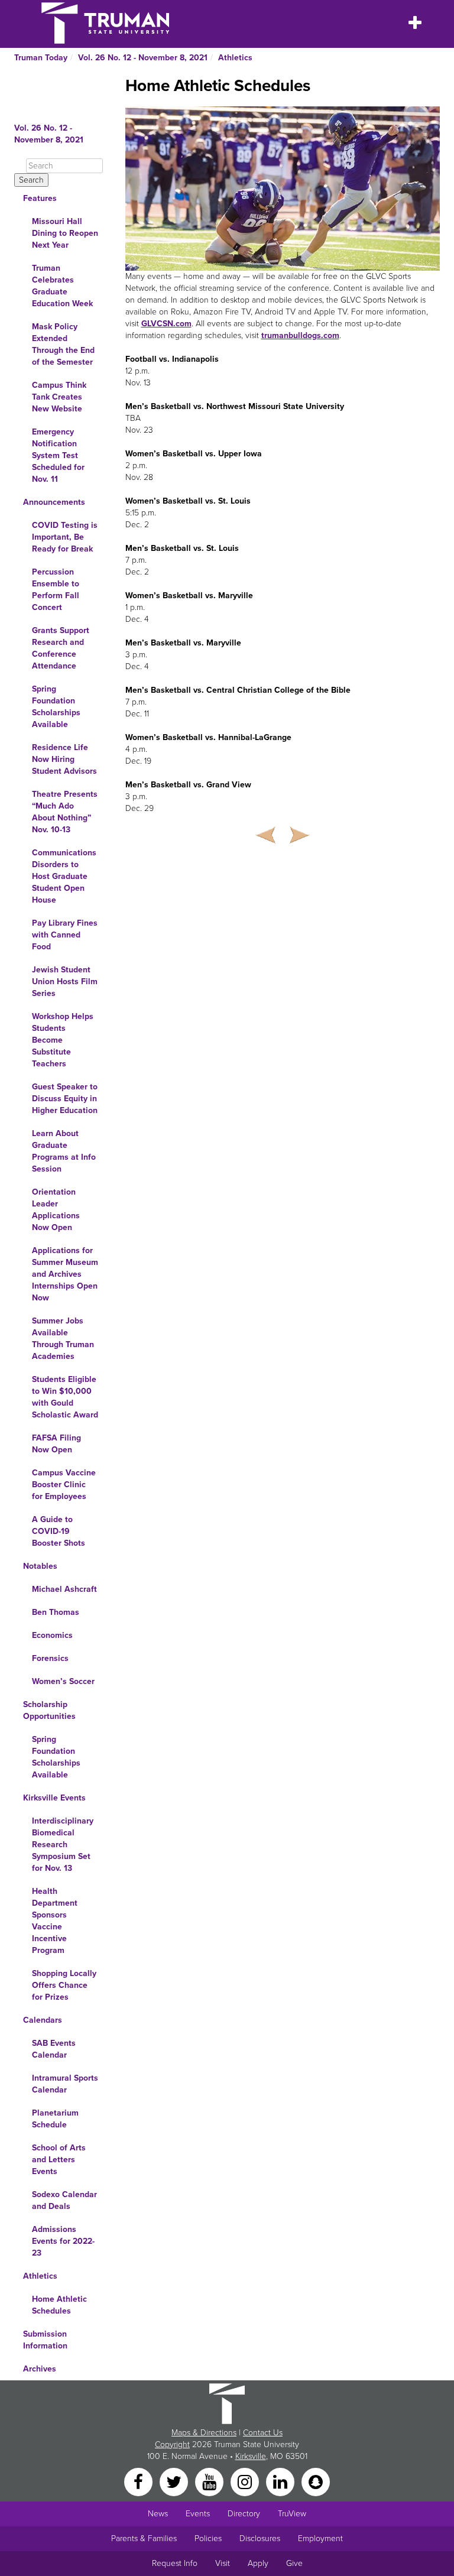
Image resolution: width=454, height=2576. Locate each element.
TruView (292, 2514)
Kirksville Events (54, 1798)
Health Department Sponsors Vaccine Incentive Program (55, 1921)
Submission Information (45, 2340)
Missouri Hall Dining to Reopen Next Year (65, 233)
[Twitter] (175, 2481)
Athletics (235, 58)
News (158, 2514)
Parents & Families (144, 2538)
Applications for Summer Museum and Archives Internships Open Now (65, 1274)
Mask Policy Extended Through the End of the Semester (63, 344)
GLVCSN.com (166, 324)
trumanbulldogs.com (300, 335)
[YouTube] (210, 2481)
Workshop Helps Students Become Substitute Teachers (63, 1040)
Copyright (172, 2444)
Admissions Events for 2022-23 (63, 2241)
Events (198, 2514)
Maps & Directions (204, 2433)
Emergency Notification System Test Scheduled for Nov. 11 (58, 455)
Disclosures (260, 2538)
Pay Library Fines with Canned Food (65, 935)
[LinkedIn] (281, 2481)
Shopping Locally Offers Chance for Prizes (64, 1985)
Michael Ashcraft (64, 1589)
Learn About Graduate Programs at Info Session (64, 1151)
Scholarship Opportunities (49, 1710)
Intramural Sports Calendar (65, 2084)
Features (40, 198)
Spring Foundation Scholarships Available (56, 707)
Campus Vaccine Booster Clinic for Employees (64, 1485)
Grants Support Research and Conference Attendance (61, 648)
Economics (52, 1635)
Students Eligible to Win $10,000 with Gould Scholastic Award (65, 1397)
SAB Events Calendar (54, 2049)
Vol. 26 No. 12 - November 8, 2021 (143, 58)
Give (294, 2563)
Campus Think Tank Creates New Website (59, 397)
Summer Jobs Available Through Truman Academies (63, 1339)
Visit (223, 2563)
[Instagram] (246, 2481)
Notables (40, 1566)
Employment (320, 2538)
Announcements (54, 502)
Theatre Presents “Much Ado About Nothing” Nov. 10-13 (65, 812)
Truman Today (41, 58)
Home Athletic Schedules (59, 2305)
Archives (40, 2369)
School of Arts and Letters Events (59, 2160)
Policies (208, 2538)
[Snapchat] (316, 2481)
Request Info (175, 2563)
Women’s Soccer (63, 1681)
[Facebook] (140, 2481)
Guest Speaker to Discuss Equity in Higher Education (65, 1099)
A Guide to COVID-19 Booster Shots (59, 1531)
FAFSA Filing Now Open (56, 1444)
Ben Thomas (56, 1612)
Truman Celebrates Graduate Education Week (62, 286)
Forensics (50, 1658)
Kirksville (251, 2456)
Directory (244, 2514)
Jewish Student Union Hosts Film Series (65, 982)
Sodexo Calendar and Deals (64, 2200)
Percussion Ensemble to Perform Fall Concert (56, 590)
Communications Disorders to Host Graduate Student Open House (64, 876)
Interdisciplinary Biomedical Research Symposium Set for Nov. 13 (63, 1845)
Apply (258, 2563)
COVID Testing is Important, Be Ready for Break (65, 537)
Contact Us (263, 2433)
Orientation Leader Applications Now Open (56, 1210)
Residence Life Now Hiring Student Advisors (64, 759)
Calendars (43, 2020)
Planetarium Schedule (55, 2119)
